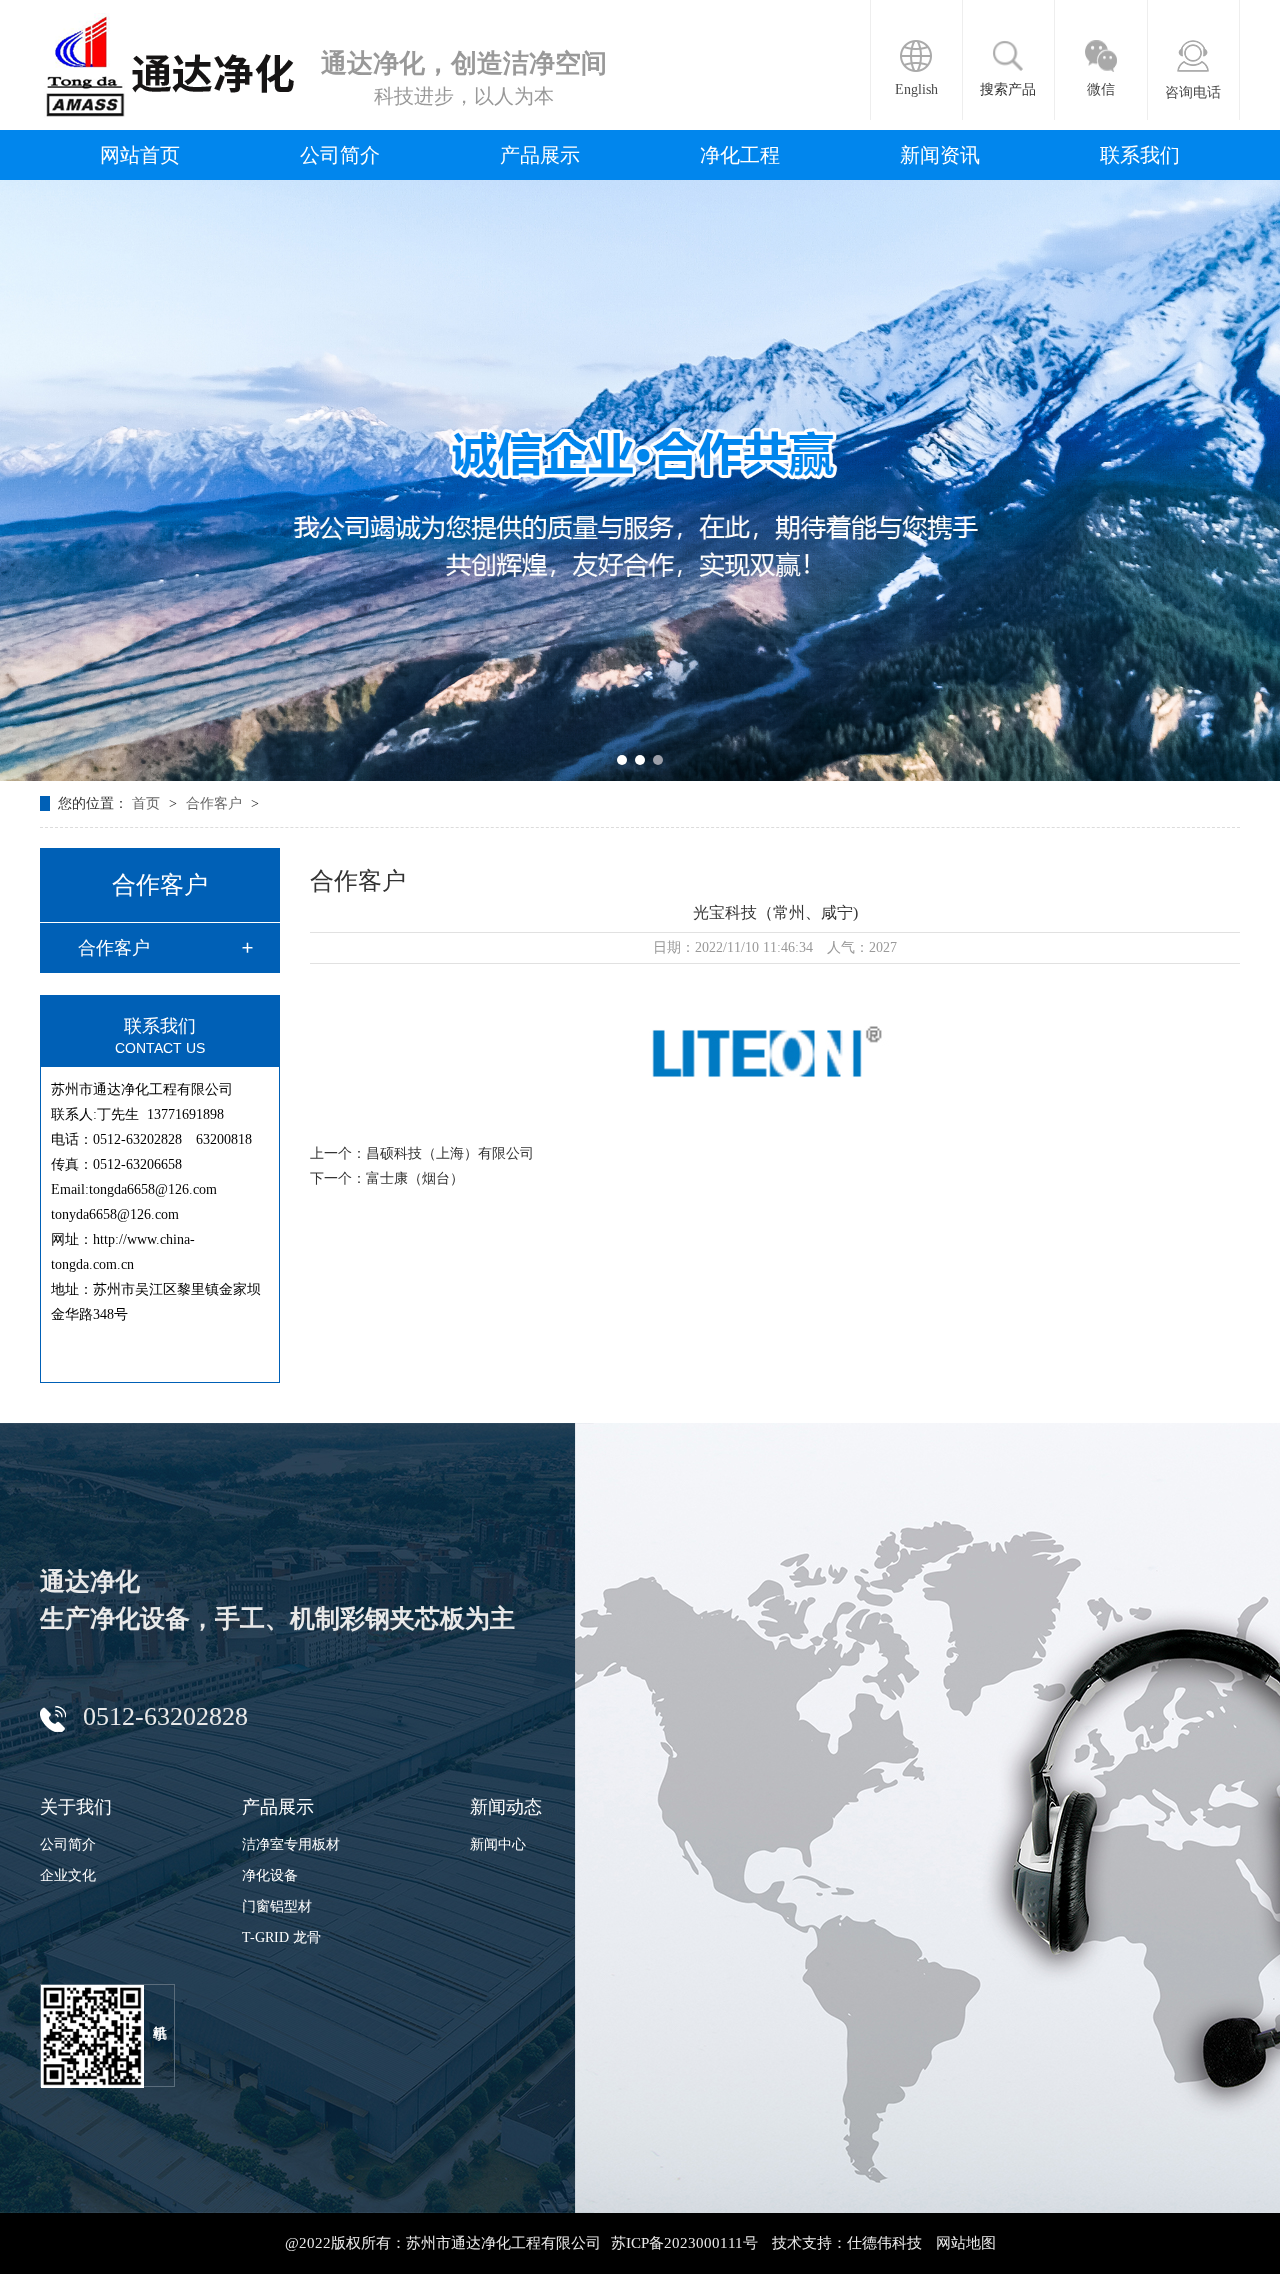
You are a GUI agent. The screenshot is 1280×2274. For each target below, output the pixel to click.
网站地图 (966, 2243)
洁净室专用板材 (291, 1844)
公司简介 (340, 155)
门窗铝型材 (277, 1906)
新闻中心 (498, 1844)
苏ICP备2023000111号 (684, 2243)
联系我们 (1140, 155)
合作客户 (216, 803)
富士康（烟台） (415, 1178)
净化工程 (740, 155)
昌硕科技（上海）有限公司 (450, 1153)
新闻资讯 (940, 155)
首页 (148, 803)
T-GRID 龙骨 (281, 1937)
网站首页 (140, 155)
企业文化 (68, 1875)
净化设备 (270, 1875)
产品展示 (540, 155)
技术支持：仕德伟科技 (847, 2243)
